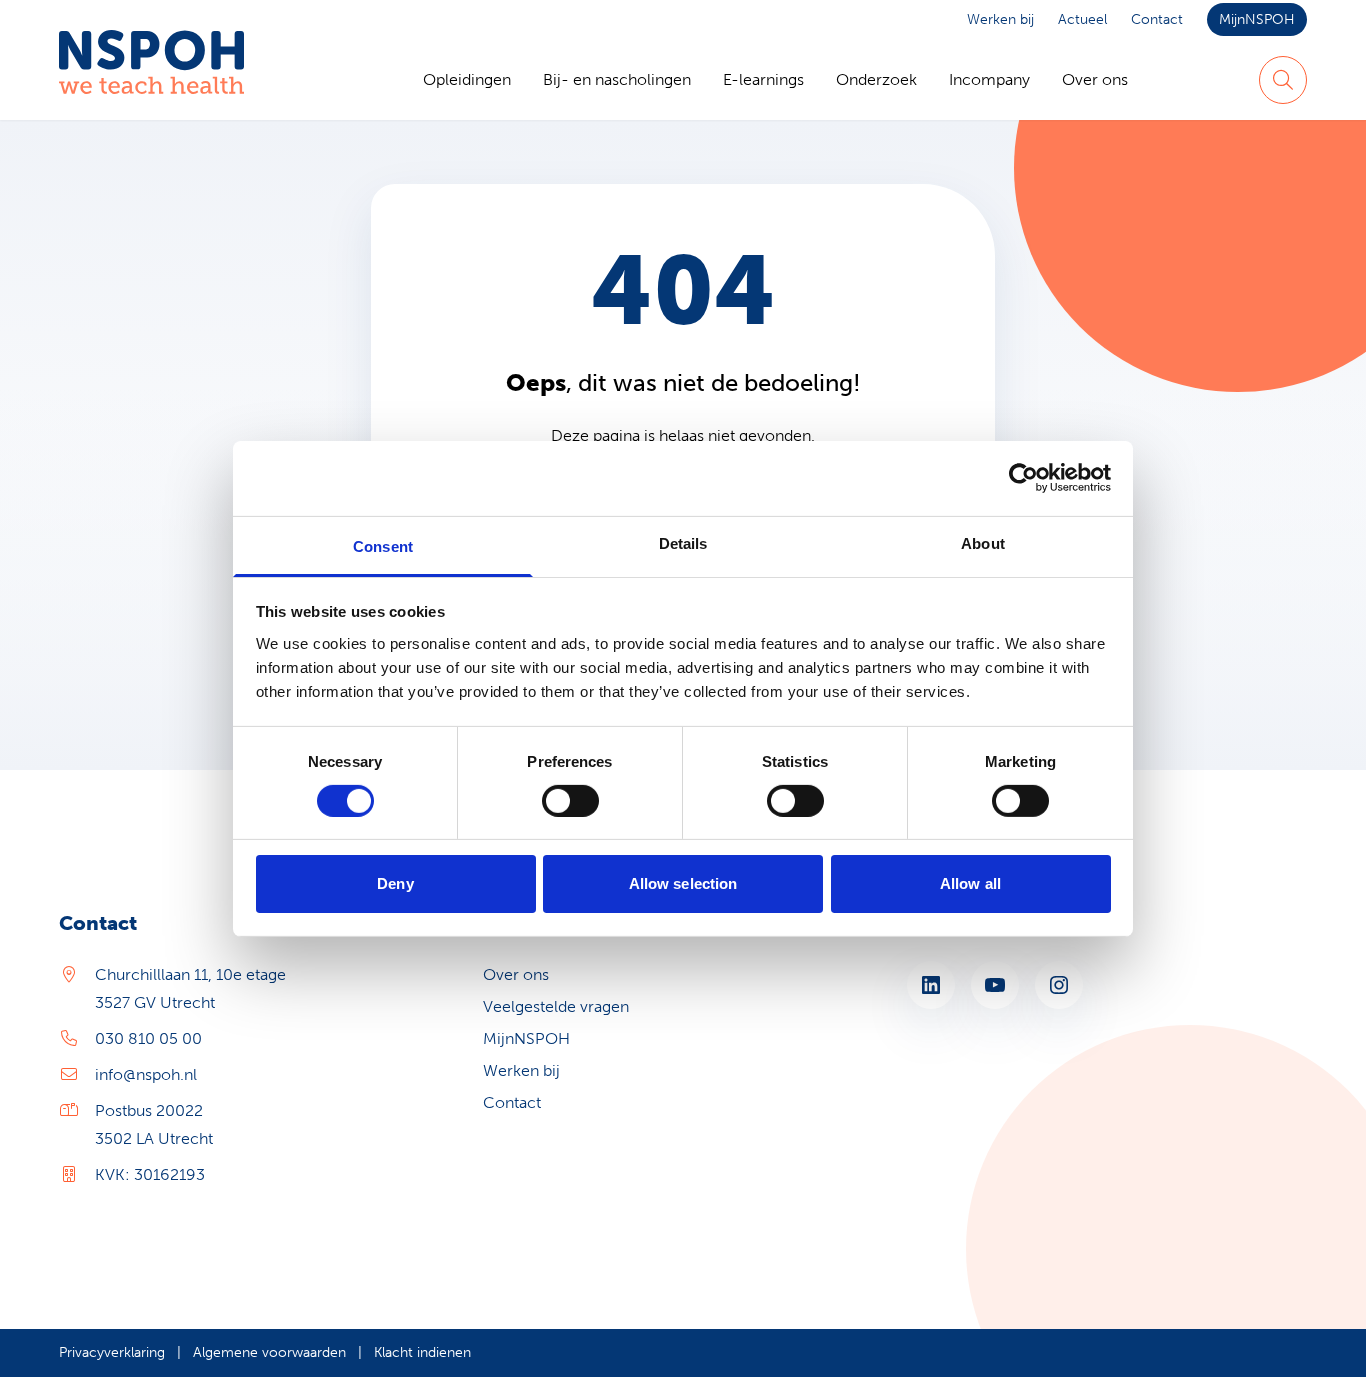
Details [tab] (683, 542)
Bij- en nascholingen (617, 79)
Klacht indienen (422, 1352)
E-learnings (763, 79)
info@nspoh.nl (146, 1074)
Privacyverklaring (112, 1352)
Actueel (1082, 19)
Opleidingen (467, 79)
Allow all (970, 883)
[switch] (570, 801)
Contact (1157, 19)
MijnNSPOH (1257, 19)
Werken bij (1000, 19)
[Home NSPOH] (151, 80)
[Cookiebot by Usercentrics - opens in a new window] (1023, 478)
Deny (395, 883)
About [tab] (983, 542)
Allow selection (683, 883)
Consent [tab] (383, 545)
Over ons (1095, 79)
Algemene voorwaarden (269, 1352)
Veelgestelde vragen (556, 1006)
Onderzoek (876, 79)
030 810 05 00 (148, 1038)
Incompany (989, 79)
